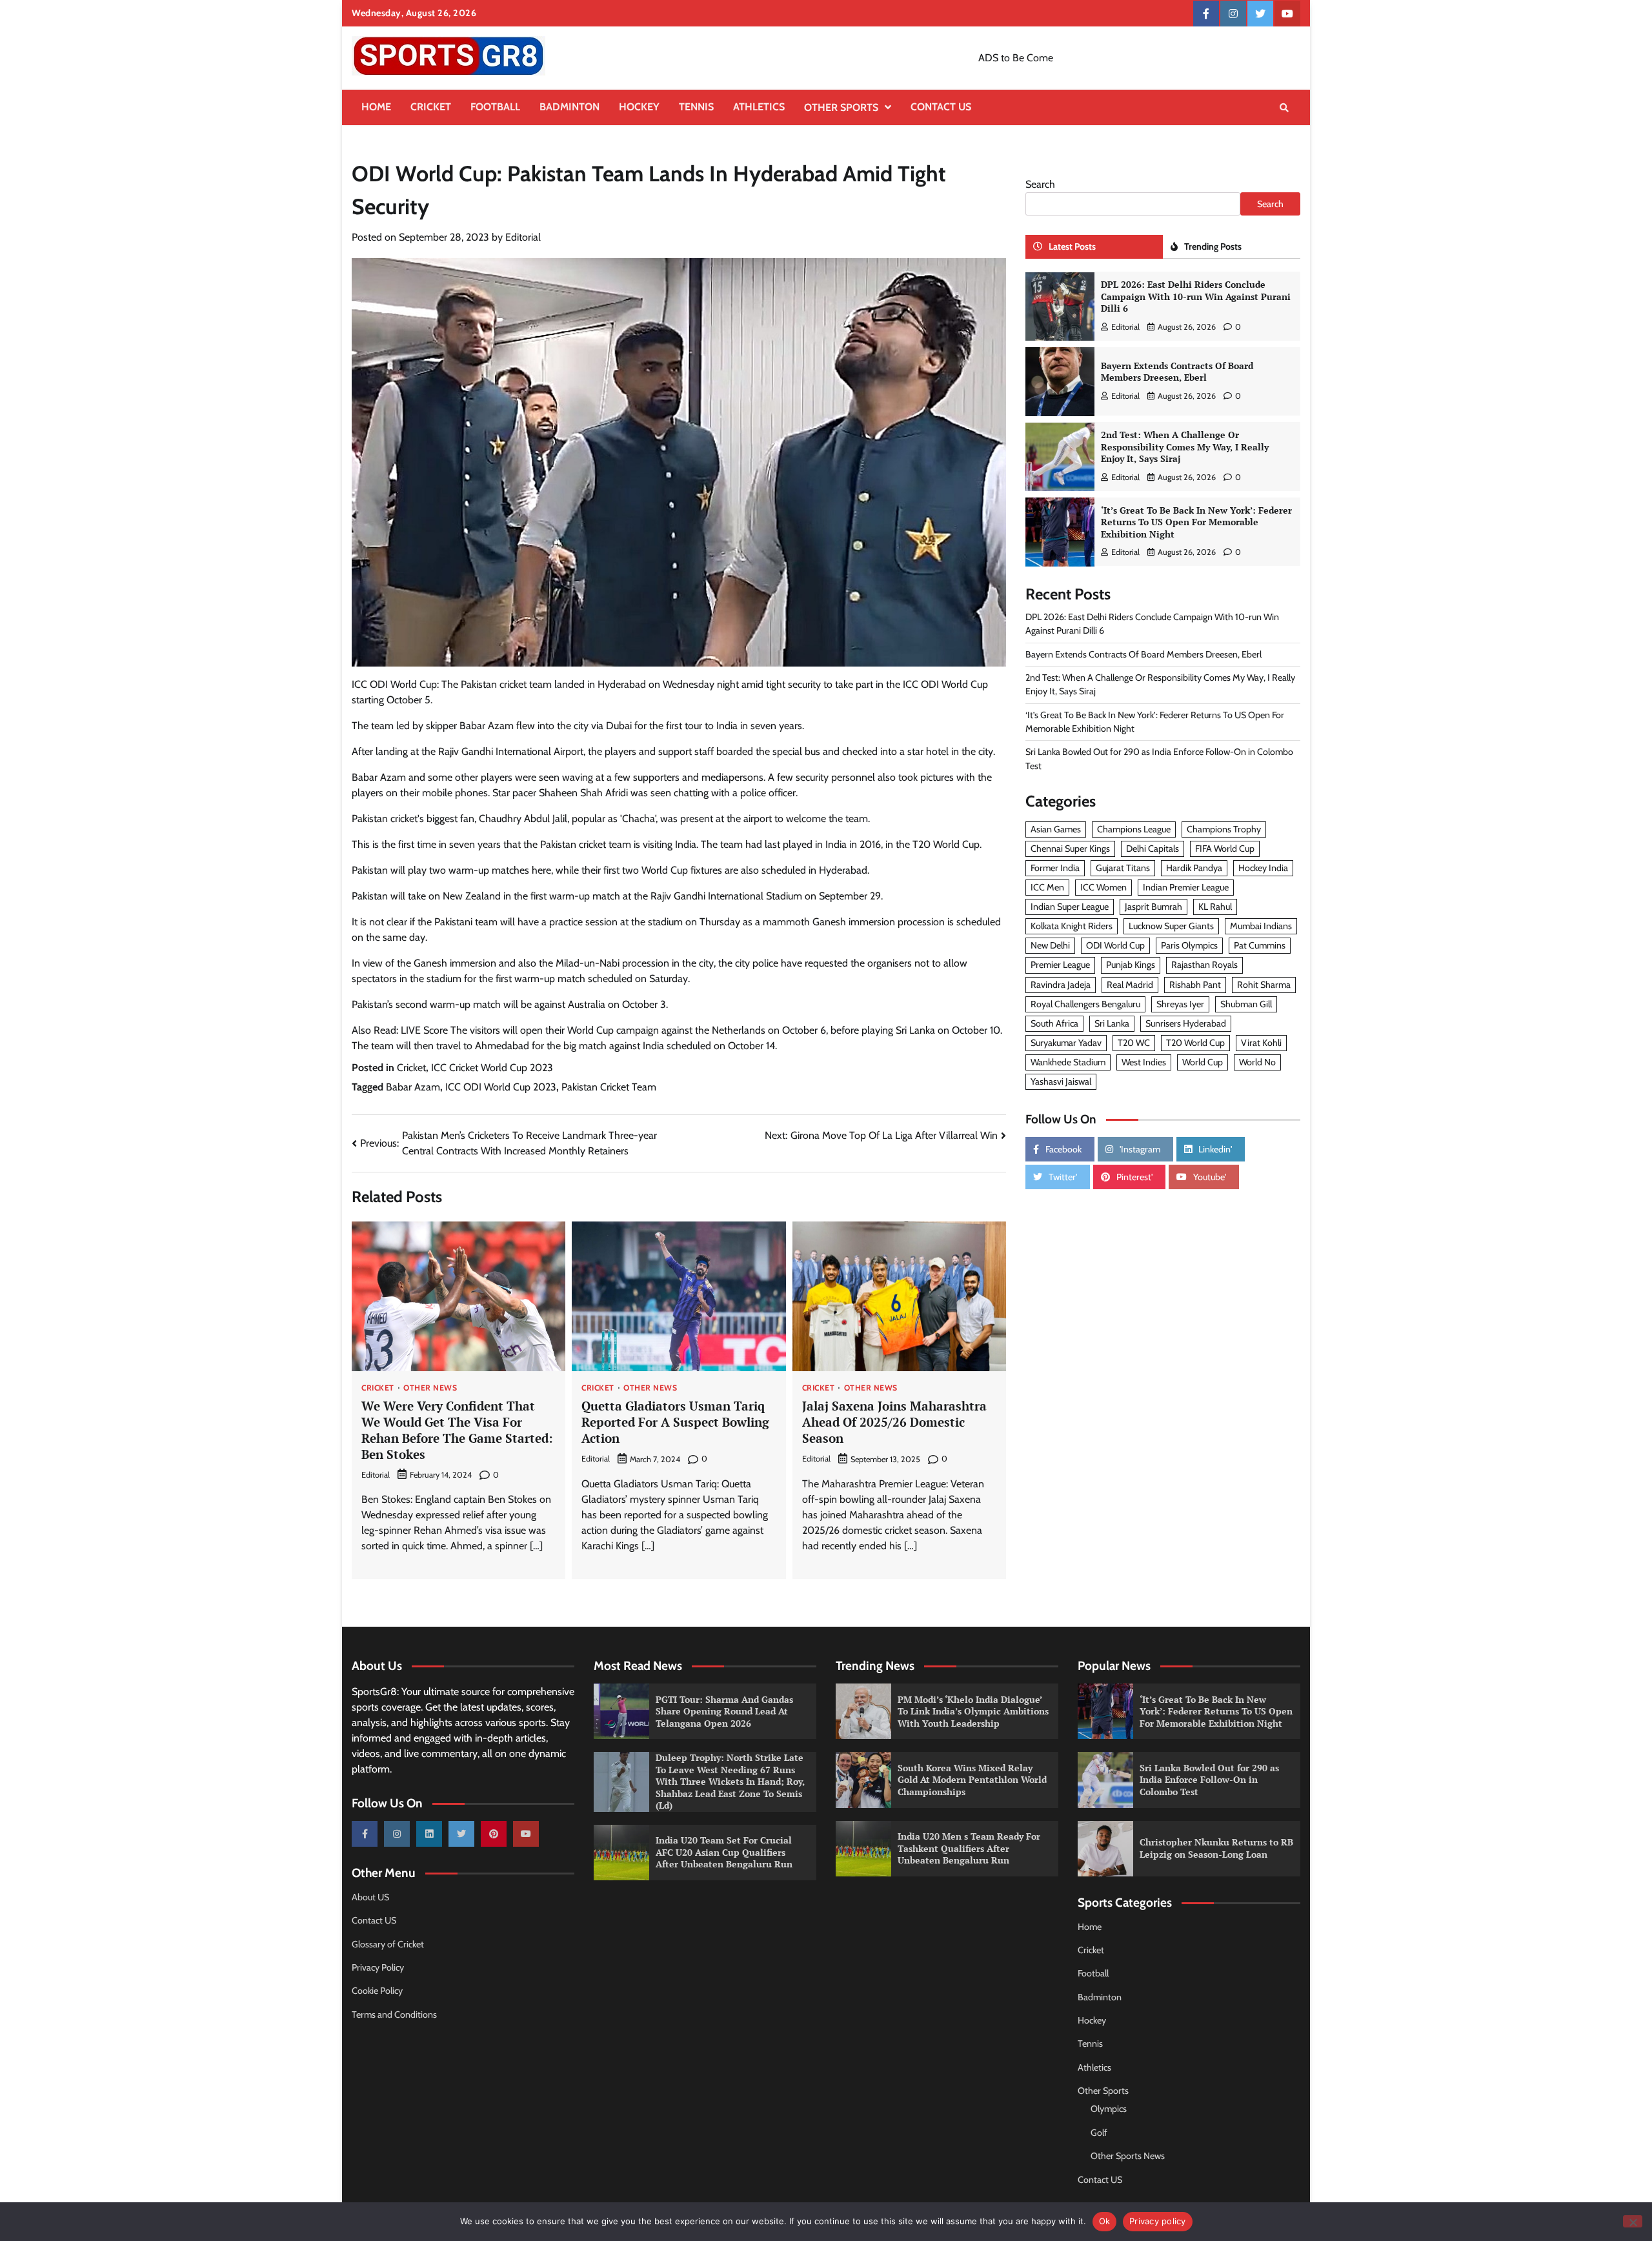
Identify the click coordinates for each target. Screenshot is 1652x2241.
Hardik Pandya (1194, 869)
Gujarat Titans (1123, 869)
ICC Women (1103, 888)
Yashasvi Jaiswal (1061, 1082)
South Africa (1054, 1023)
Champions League (1134, 830)
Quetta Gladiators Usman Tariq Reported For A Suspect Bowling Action (675, 1422)
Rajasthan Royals (1204, 965)
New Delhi (1050, 946)
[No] (1633, 2221)
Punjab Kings (1131, 965)
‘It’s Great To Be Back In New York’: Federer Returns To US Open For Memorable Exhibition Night (1196, 522)
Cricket (431, 107)
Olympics (1109, 2109)
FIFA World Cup (1225, 849)
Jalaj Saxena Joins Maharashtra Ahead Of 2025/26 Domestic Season (894, 1422)
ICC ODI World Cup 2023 (501, 1087)
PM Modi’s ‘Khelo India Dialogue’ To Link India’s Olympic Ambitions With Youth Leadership (973, 1711)
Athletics (759, 107)
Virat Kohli (1261, 1043)
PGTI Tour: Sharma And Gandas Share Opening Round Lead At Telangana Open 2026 (724, 1711)
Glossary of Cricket (388, 1944)
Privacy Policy (378, 1967)
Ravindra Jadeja (1061, 985)
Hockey (639, 107)
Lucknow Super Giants (1171, 927)
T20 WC (1134, 1043)
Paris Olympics (1189, 946)
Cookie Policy (377, 1991)
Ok (1105, 2221)
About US (370, 1897)
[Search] (1284, 108)
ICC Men (1047, 888)
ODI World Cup (1115, 946)
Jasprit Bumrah (1153, 907)
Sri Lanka (1112, 1023)
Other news (430, 1388)
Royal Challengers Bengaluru (1085, 1004)
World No (1257, 1063)
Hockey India (1263, 869)
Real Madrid (1130, 985)
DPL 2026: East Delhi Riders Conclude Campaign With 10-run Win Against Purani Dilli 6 (1196, 297)
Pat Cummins (1260, 946)
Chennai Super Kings (1070, 849)
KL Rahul (1215, 907)
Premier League (1060, 965)
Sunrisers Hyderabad (1186, 1023)
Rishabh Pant (1195, 985)
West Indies (1144, 1063)
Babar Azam (413, 1087)
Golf (1099, 2133)
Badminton (569, 107)
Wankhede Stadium (1068, 1063)
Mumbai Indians (1261, 927)
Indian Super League (1070, 907)
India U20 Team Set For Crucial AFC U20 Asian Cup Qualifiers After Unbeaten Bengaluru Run (724, 1852)
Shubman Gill (1246, 1004)
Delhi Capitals (1153, 849)
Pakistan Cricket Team (609, 1087)
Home (376, 107)
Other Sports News (1128, 2156)
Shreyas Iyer (1180, 1004)
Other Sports (841, 107)
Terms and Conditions (394, 2015)
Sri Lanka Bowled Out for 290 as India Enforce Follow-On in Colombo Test (1209, 1780)
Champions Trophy (1224, 830)
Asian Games (1056, 830)
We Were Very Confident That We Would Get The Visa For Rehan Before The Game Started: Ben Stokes (457, 1430)
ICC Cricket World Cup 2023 (492, 1068)
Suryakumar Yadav (1066, 1043)
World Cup (1203, 1063)
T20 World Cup (1195, 1043)
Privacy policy (1158, 2221)
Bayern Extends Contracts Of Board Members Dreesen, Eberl (1177, 372)
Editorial (523, 237)
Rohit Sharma (1264, 985)
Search (1040, 184)
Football (495, 107)
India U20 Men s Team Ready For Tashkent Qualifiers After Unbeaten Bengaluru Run (969, 1848)
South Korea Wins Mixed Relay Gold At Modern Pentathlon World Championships (972, 1780)
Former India (1055, 869)
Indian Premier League (1186, 888)
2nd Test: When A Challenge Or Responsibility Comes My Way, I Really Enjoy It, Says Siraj (1185, 447)
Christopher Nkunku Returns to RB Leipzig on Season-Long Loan (1216, 1848)
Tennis (696, 107)
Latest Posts (1072, 247)
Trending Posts (1213, 247)
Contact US (941, 107)
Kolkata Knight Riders (1072, 927)
